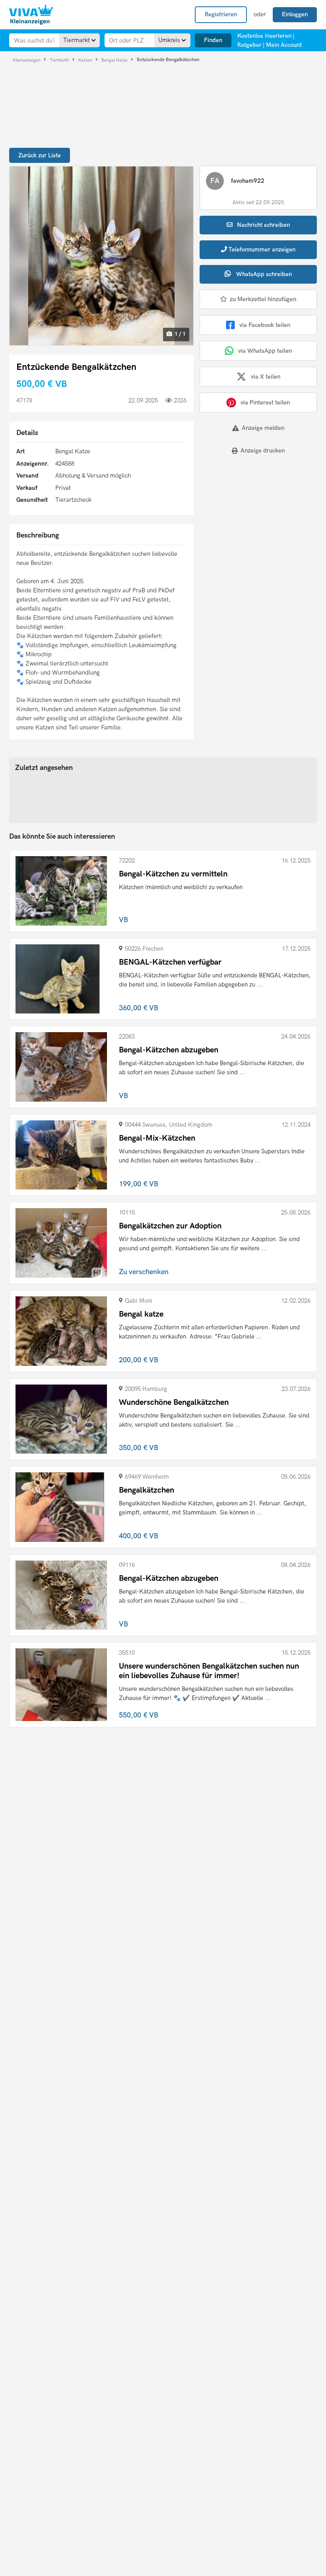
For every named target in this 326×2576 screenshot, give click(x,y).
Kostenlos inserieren (264, 36)
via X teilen (266, 377)
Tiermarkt (60, 60)
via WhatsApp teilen (265, 351)
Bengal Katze (115, 60)
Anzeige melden (263, 428)
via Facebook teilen (265, 325)
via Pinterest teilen (265, 402)
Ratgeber (249, 45)
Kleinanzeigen (27, 60)
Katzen (86, 60)
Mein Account (284, 45)
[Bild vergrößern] (101, 256)
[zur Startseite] (31, 15)
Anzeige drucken (263, 451)
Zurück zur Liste (40, 155)
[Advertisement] (249, 516)
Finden (213, 40)
